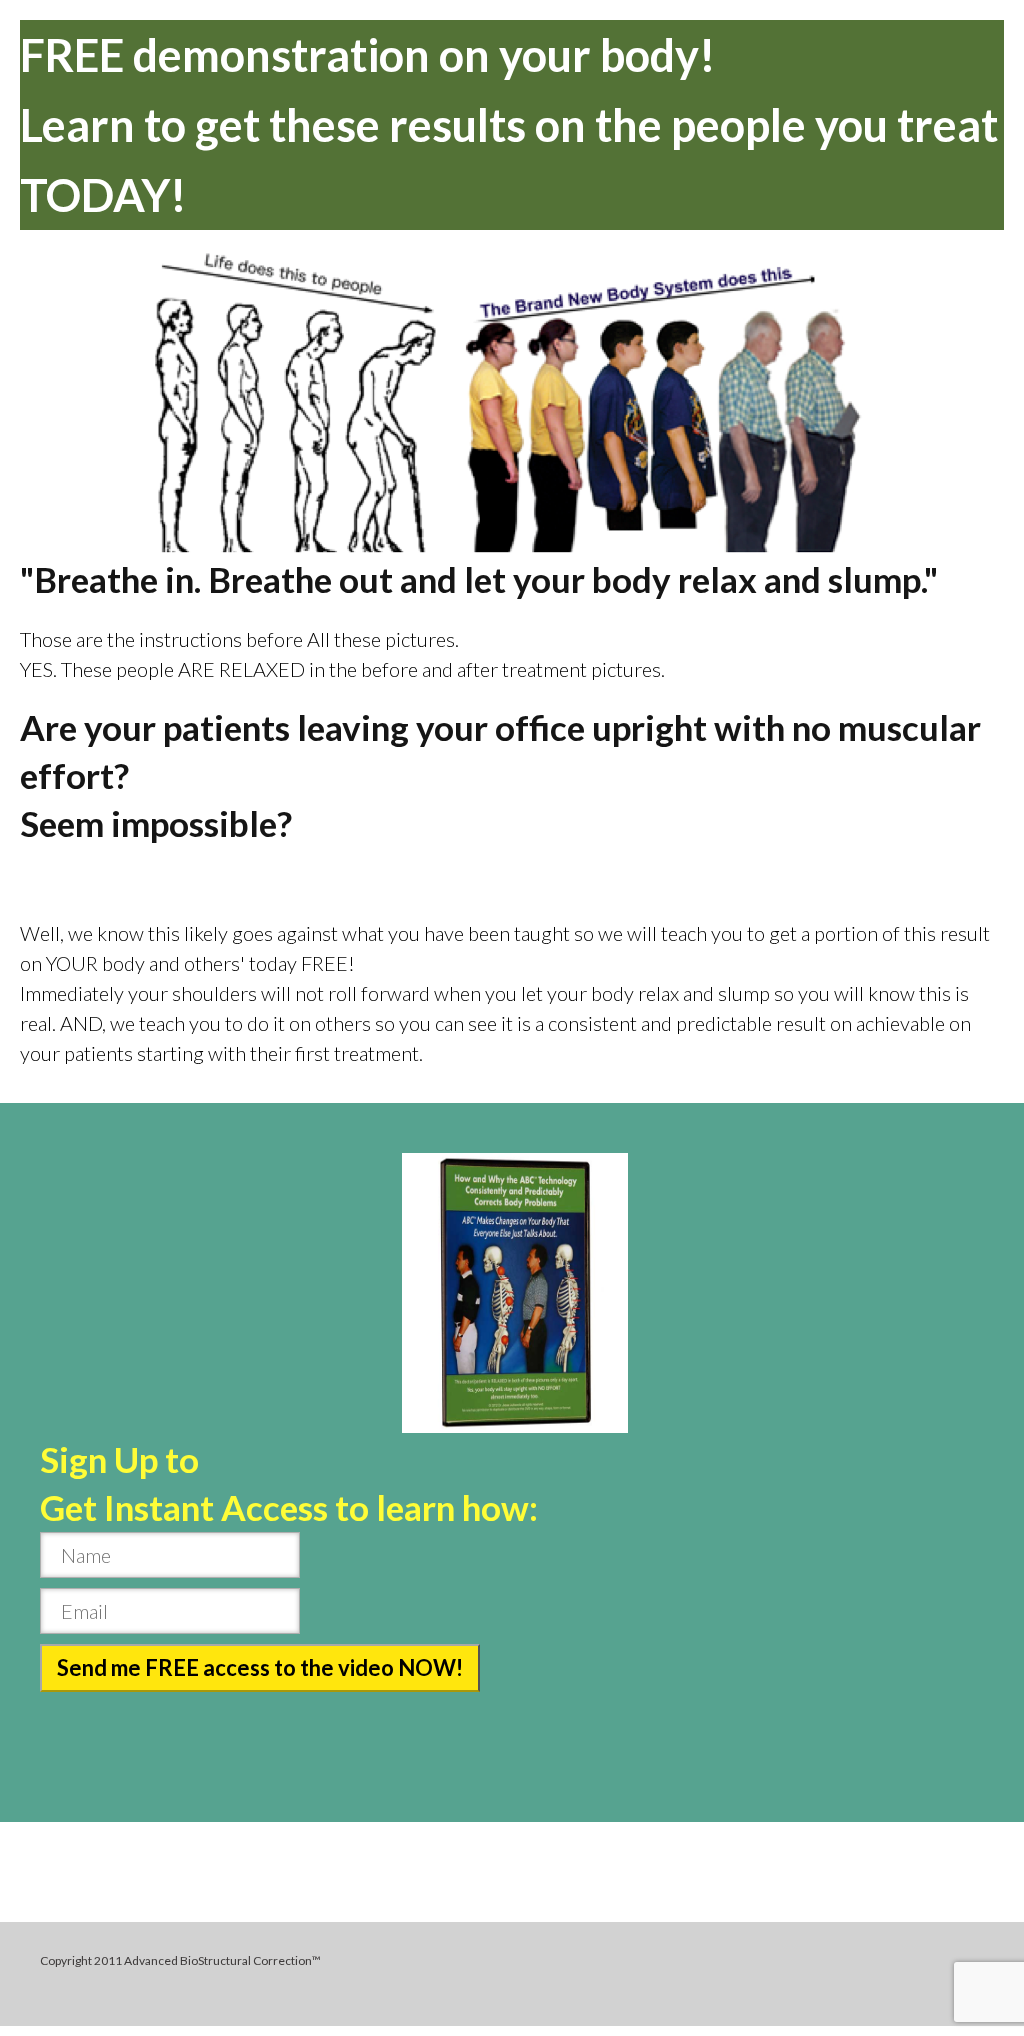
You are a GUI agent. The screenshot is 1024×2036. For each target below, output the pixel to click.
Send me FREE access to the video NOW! (260, 1667)
